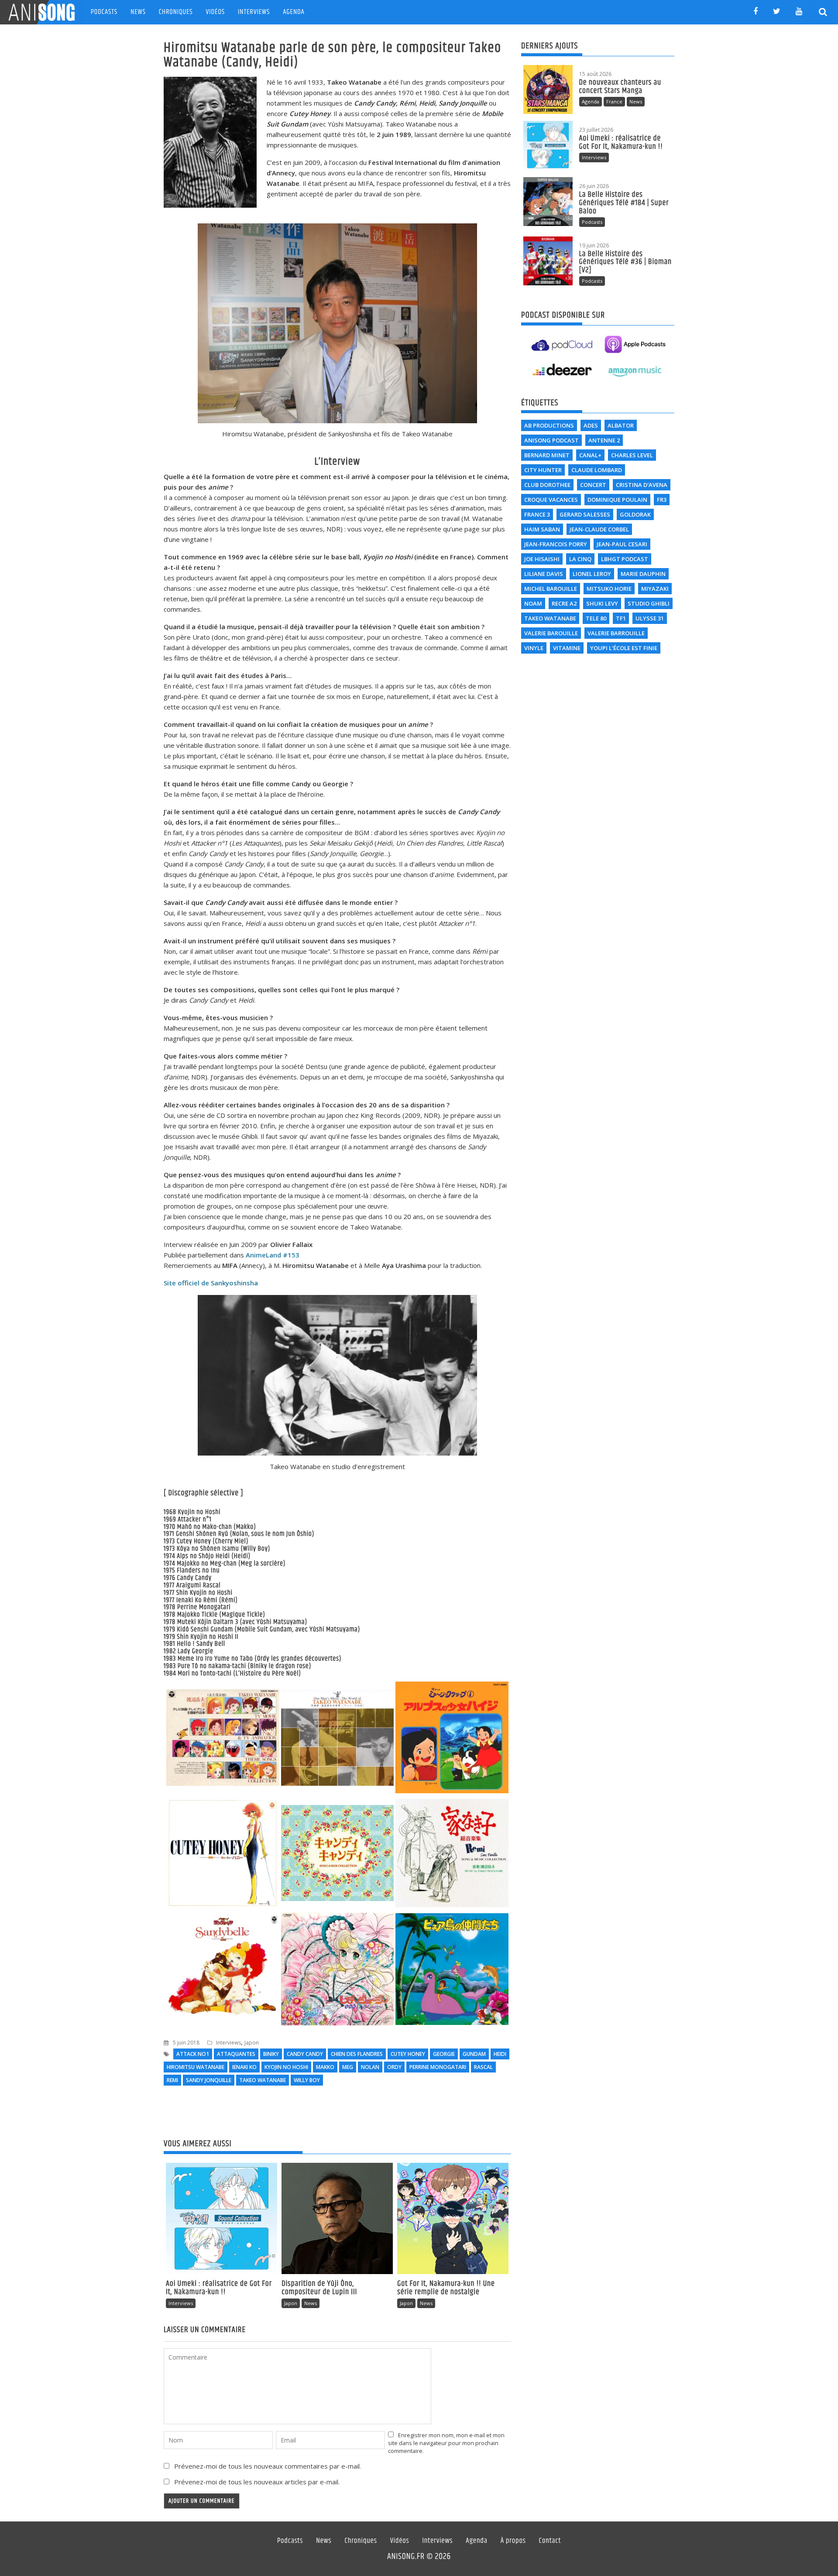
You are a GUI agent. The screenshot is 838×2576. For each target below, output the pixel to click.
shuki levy (602, 603)
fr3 (662, 500)
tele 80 (596, 618)
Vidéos (215, 12)
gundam (474, 2054)
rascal (483, 2067)
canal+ (590, 455)
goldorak (635, 514)
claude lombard (597, 470)
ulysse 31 (650, 618)
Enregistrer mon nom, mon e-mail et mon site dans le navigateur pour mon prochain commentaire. (446, 2443)
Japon (252, 2043)
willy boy (307, 2080)
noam (533, 603)
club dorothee (547, 485)
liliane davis (544, 574)
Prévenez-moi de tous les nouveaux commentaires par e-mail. (268, 2466)
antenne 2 (604, 440)
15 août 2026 (595, 74)
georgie (444, 2054)
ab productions (549, 425)
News (138, 12)
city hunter (543, 470)
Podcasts (104, 12)
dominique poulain (617, 500)
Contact (550, 2541)
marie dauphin (643, 574)
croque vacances (551, 500)
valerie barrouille (616, 633)
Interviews (254, 12)
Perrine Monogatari (438, 2067)
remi (172, 2080)
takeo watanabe (263, 2080)
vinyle (534, 648)
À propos (513, 2541)
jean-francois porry (556, 544)
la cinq (580, 559)
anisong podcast (551, 440)
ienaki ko (244, 2067)
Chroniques (176, 12)
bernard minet (547, 455)
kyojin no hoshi (286, 2067)
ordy (394, 2067)
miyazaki (655, 589)
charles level (632, 455)
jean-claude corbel (599, 529)
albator (621, 425)
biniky (271, 2054)
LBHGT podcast (625, 559)
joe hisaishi (542, 559)
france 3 (537, 514)
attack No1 (193, 2054)
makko (325, 2067)
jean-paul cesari (622, 544)
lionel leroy (592, 574)
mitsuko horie (609, 589)
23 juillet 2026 (596, 130)
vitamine (567, 648)
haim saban (542, 529)
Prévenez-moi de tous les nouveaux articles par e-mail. (257, 2482)
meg (348, 2067)
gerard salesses (585, 514)
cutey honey (408, 2054)
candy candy (305, 2054)
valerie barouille (551, 633)
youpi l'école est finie (624, 648)
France (614, 101)
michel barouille (551, 589)
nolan (370, 2067)
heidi (500, 2054)
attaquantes (236, 2054)
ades (591, 425)
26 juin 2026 (594, 186)
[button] (223, 1739)
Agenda (294, 12)
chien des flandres (357, 2054)
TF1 (621, 618)
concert (593, 485)
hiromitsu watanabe (196, 2067)
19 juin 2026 (594, 245)
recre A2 (564, 603)
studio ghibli (649, 603)
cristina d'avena (642, 485)
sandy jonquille (209, 2080)
